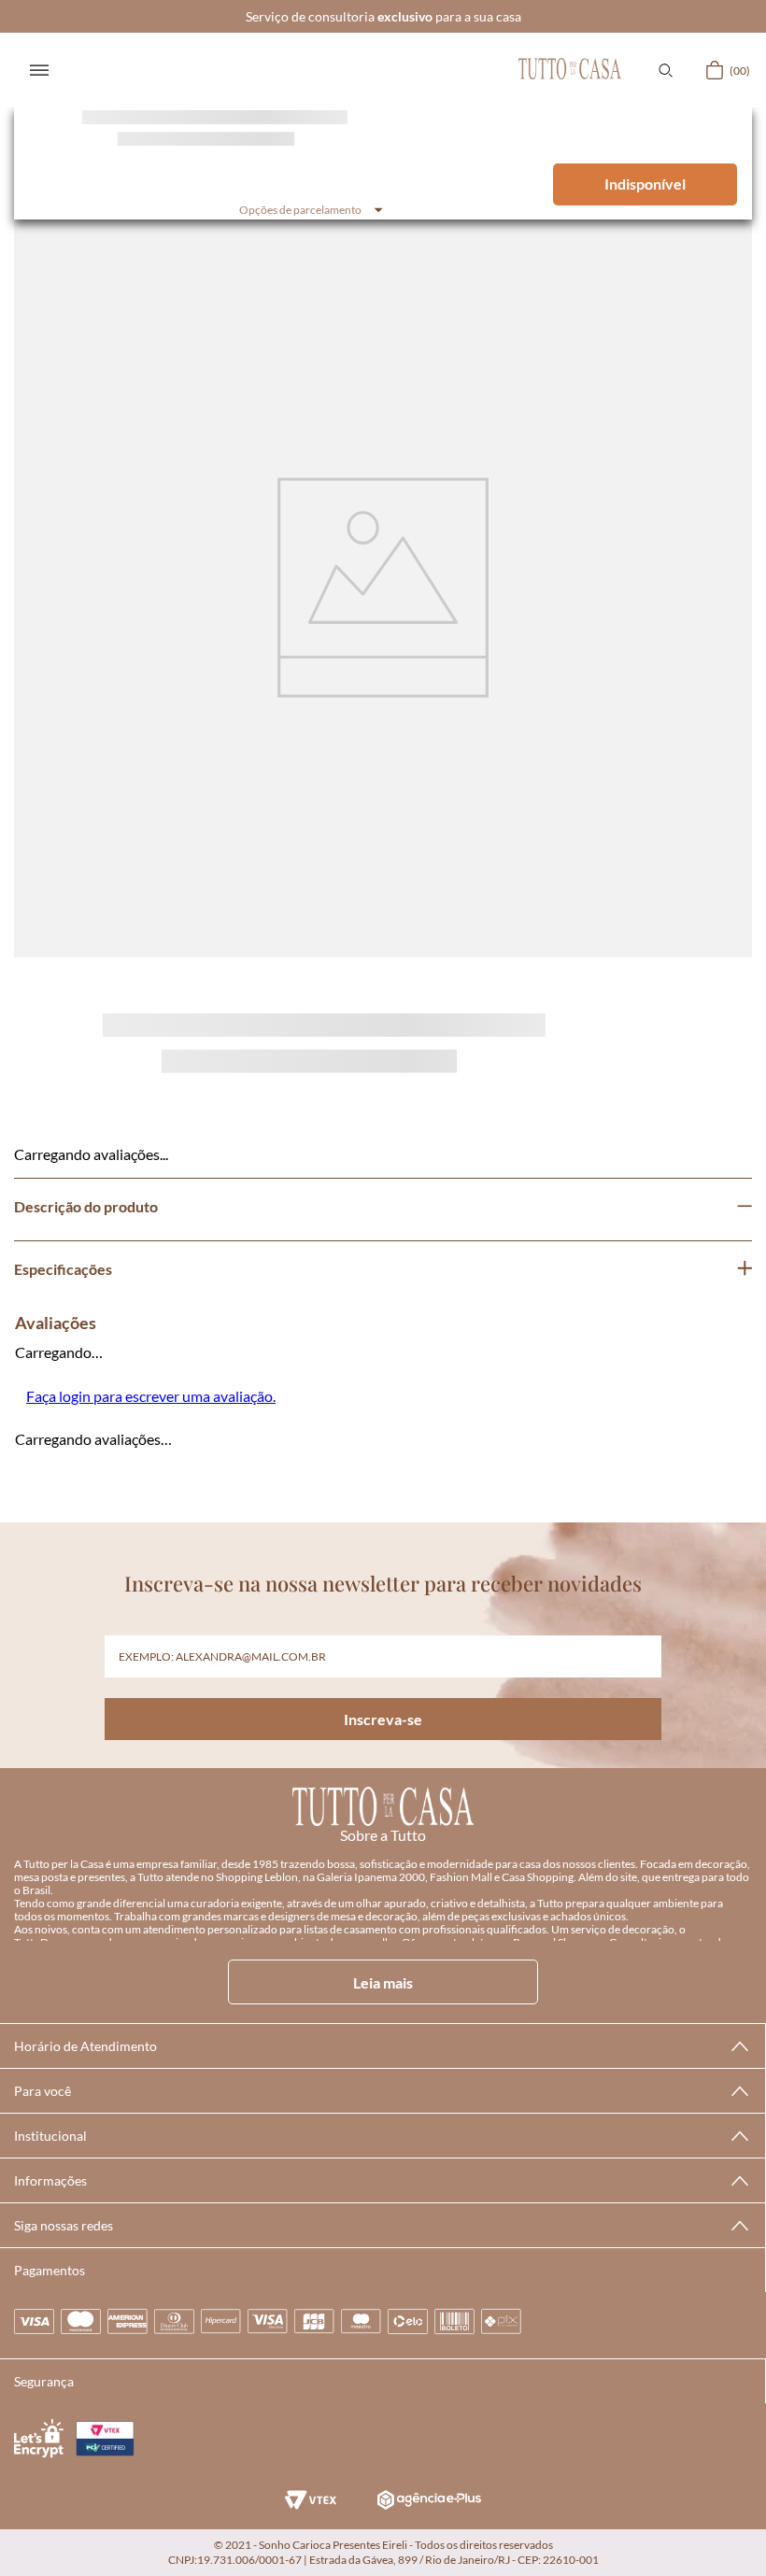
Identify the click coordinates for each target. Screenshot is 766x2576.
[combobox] (383, 265)
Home (33, 34)
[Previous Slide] (30, 547)
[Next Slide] (736, 547)
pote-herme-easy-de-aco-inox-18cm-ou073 (126, 35)
